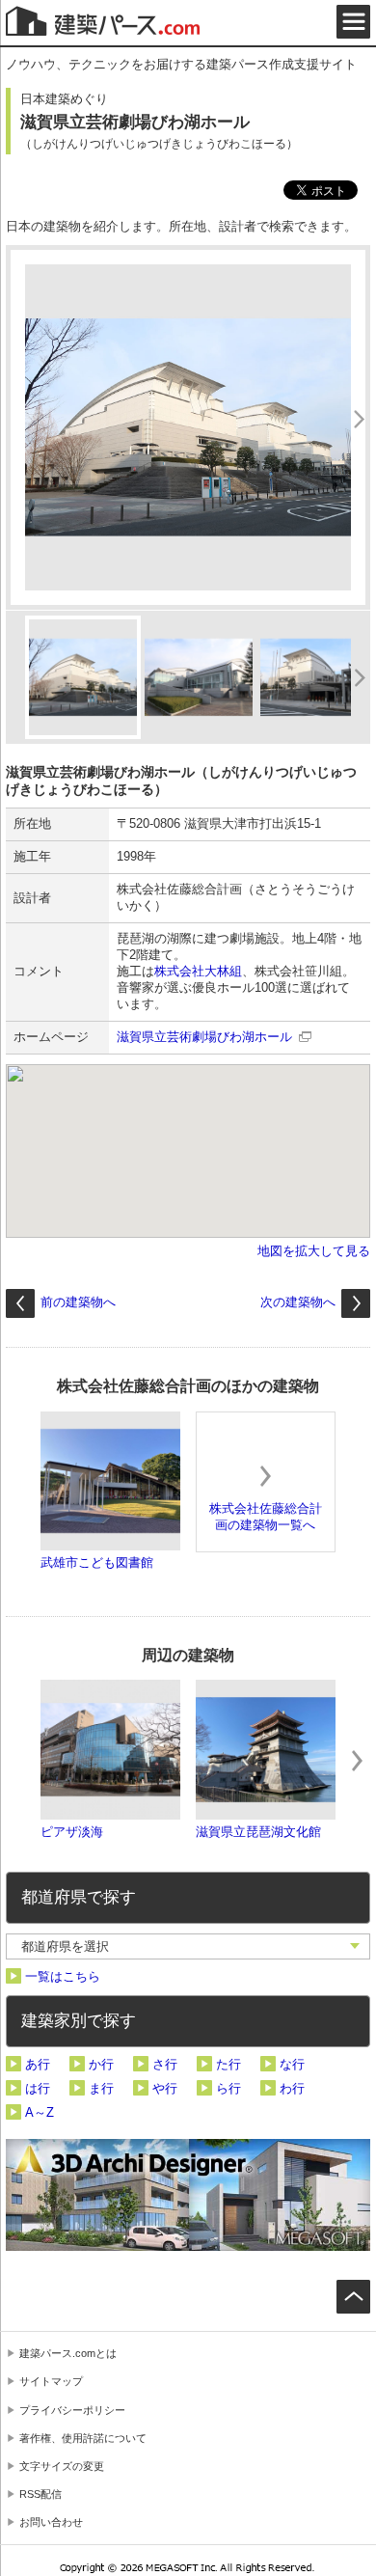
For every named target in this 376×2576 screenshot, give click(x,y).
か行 (101, 2064)
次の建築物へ (298, 1302)
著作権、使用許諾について (83, 2438)
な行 (292, 2064)
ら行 (228, 2088)
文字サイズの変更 (62, 2466)
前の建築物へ (78, 1302)
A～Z (40, 2112)
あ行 (38, 2064)
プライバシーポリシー (72, 2410)
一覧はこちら (63, 1976)
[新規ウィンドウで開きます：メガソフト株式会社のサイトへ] (188, 2570)
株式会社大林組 (198, 971)
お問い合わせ (51, 2522)
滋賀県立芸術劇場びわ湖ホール (204, 1037)
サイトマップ (51, 2381)
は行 (38, 2088)
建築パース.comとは (68, 2353)
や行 (165, 2088)
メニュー (353, 22)
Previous (19, 1761)
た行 (228, 2064)
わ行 (292, 2088)
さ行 (165, 2064)
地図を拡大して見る (314, 1251)
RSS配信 (40, 2494)
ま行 (101, 2088)
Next (357, 1761)
